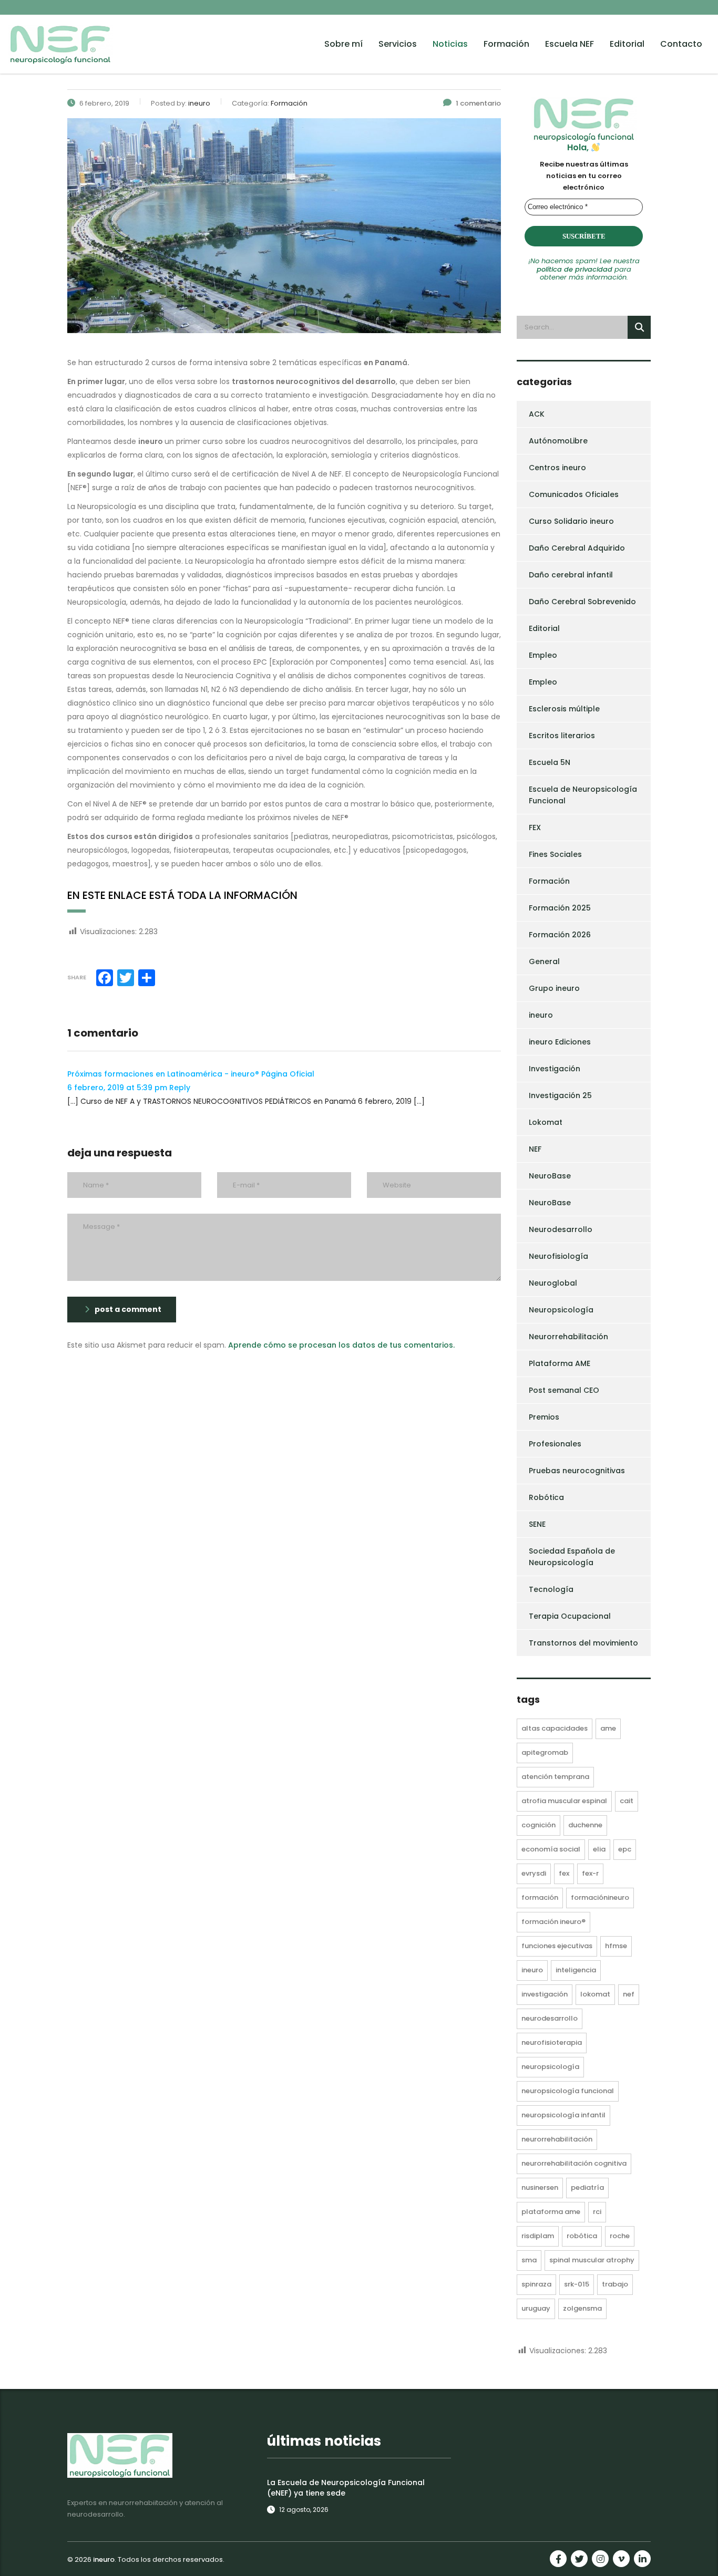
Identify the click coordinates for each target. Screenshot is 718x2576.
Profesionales (555, 1444)
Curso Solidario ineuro (571, 521)
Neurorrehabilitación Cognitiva (574, 2163)
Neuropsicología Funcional (568, 2091)
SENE (537, 1524)
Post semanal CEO (564, 1390)
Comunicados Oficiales (574, 494)
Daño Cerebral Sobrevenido (582, 602)
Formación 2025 (560, 908)
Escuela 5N (550, 762)
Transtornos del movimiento (583, 1643)
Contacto (681, 44)
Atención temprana (555, 1777)
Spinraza (536, 2284)
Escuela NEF (570, 44)
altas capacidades (555, 1728)
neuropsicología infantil (563, 2115)
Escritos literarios (562, 736)
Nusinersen (540, 2187)
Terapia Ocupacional (570, 1616)
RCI (597, 2212)
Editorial (627, 44)
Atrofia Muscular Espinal (564, 1801)
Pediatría (587, 2187)
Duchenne (585, 1825)
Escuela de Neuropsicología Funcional (583, 795)
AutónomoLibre (558, 441)
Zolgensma (582, 2308)
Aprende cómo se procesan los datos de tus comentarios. (341, 1345)
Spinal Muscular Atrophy (592, 2260)
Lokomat (546, 1122)
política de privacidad (575, 269)
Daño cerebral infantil (571, 575)
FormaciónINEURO (600, 1897)
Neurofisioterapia (552, 2042)
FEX (535, 827)
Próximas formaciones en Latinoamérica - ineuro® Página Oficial (191, 1074)
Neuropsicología (561, 1310)
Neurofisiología (558, 1256)
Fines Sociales (555, 854)
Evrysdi (534, 1873)
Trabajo (615, 2284)
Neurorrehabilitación (568, 1337)
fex (564, 1873)
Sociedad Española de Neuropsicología (572, 1557)
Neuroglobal (553, 1283)
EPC (625, 1849)
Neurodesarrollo (561, 1229)
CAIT (627, 1801)
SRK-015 (577, 2284)
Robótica (546, 1497)
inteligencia (576, 1970)
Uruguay (536, 2308)
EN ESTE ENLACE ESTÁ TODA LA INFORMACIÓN (182, 895)
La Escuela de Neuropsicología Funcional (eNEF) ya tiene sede (346, 2488)
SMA (529, 2260)
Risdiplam (538, 2236)
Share (77, 977)
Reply (180, 1088)
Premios (544, 1417)
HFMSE (616, 1946)
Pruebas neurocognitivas (577, 1471)
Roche (620, 2236)
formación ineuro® (553, 1922)
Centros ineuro (557, 468)
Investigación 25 (560, 1095)
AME (608, 1728)
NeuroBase (550, 1176)
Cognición (538, 1825)
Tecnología (551, 1589)
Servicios (398, 44)
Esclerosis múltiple (564, 709)
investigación (545, 1994)
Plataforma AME (560, 1363)
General (544, 961)
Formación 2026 (560, 935)
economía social (551, 1849)
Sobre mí (343, 44)
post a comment (128, 1309)
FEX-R (590, 1873)
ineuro (541, 1015)
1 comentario (478, 103)
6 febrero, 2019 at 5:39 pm (118, 1088)
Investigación (555, 1069)
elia (599, 1849)
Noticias (450, 44)
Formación (506, 44)
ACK (537, 414)
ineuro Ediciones (560, 1042)
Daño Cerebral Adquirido (577, 548)
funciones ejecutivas (557, 1946)
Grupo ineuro (554, 988)
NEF (535, 1149)
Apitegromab (545, 1752)
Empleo (543, 655)
